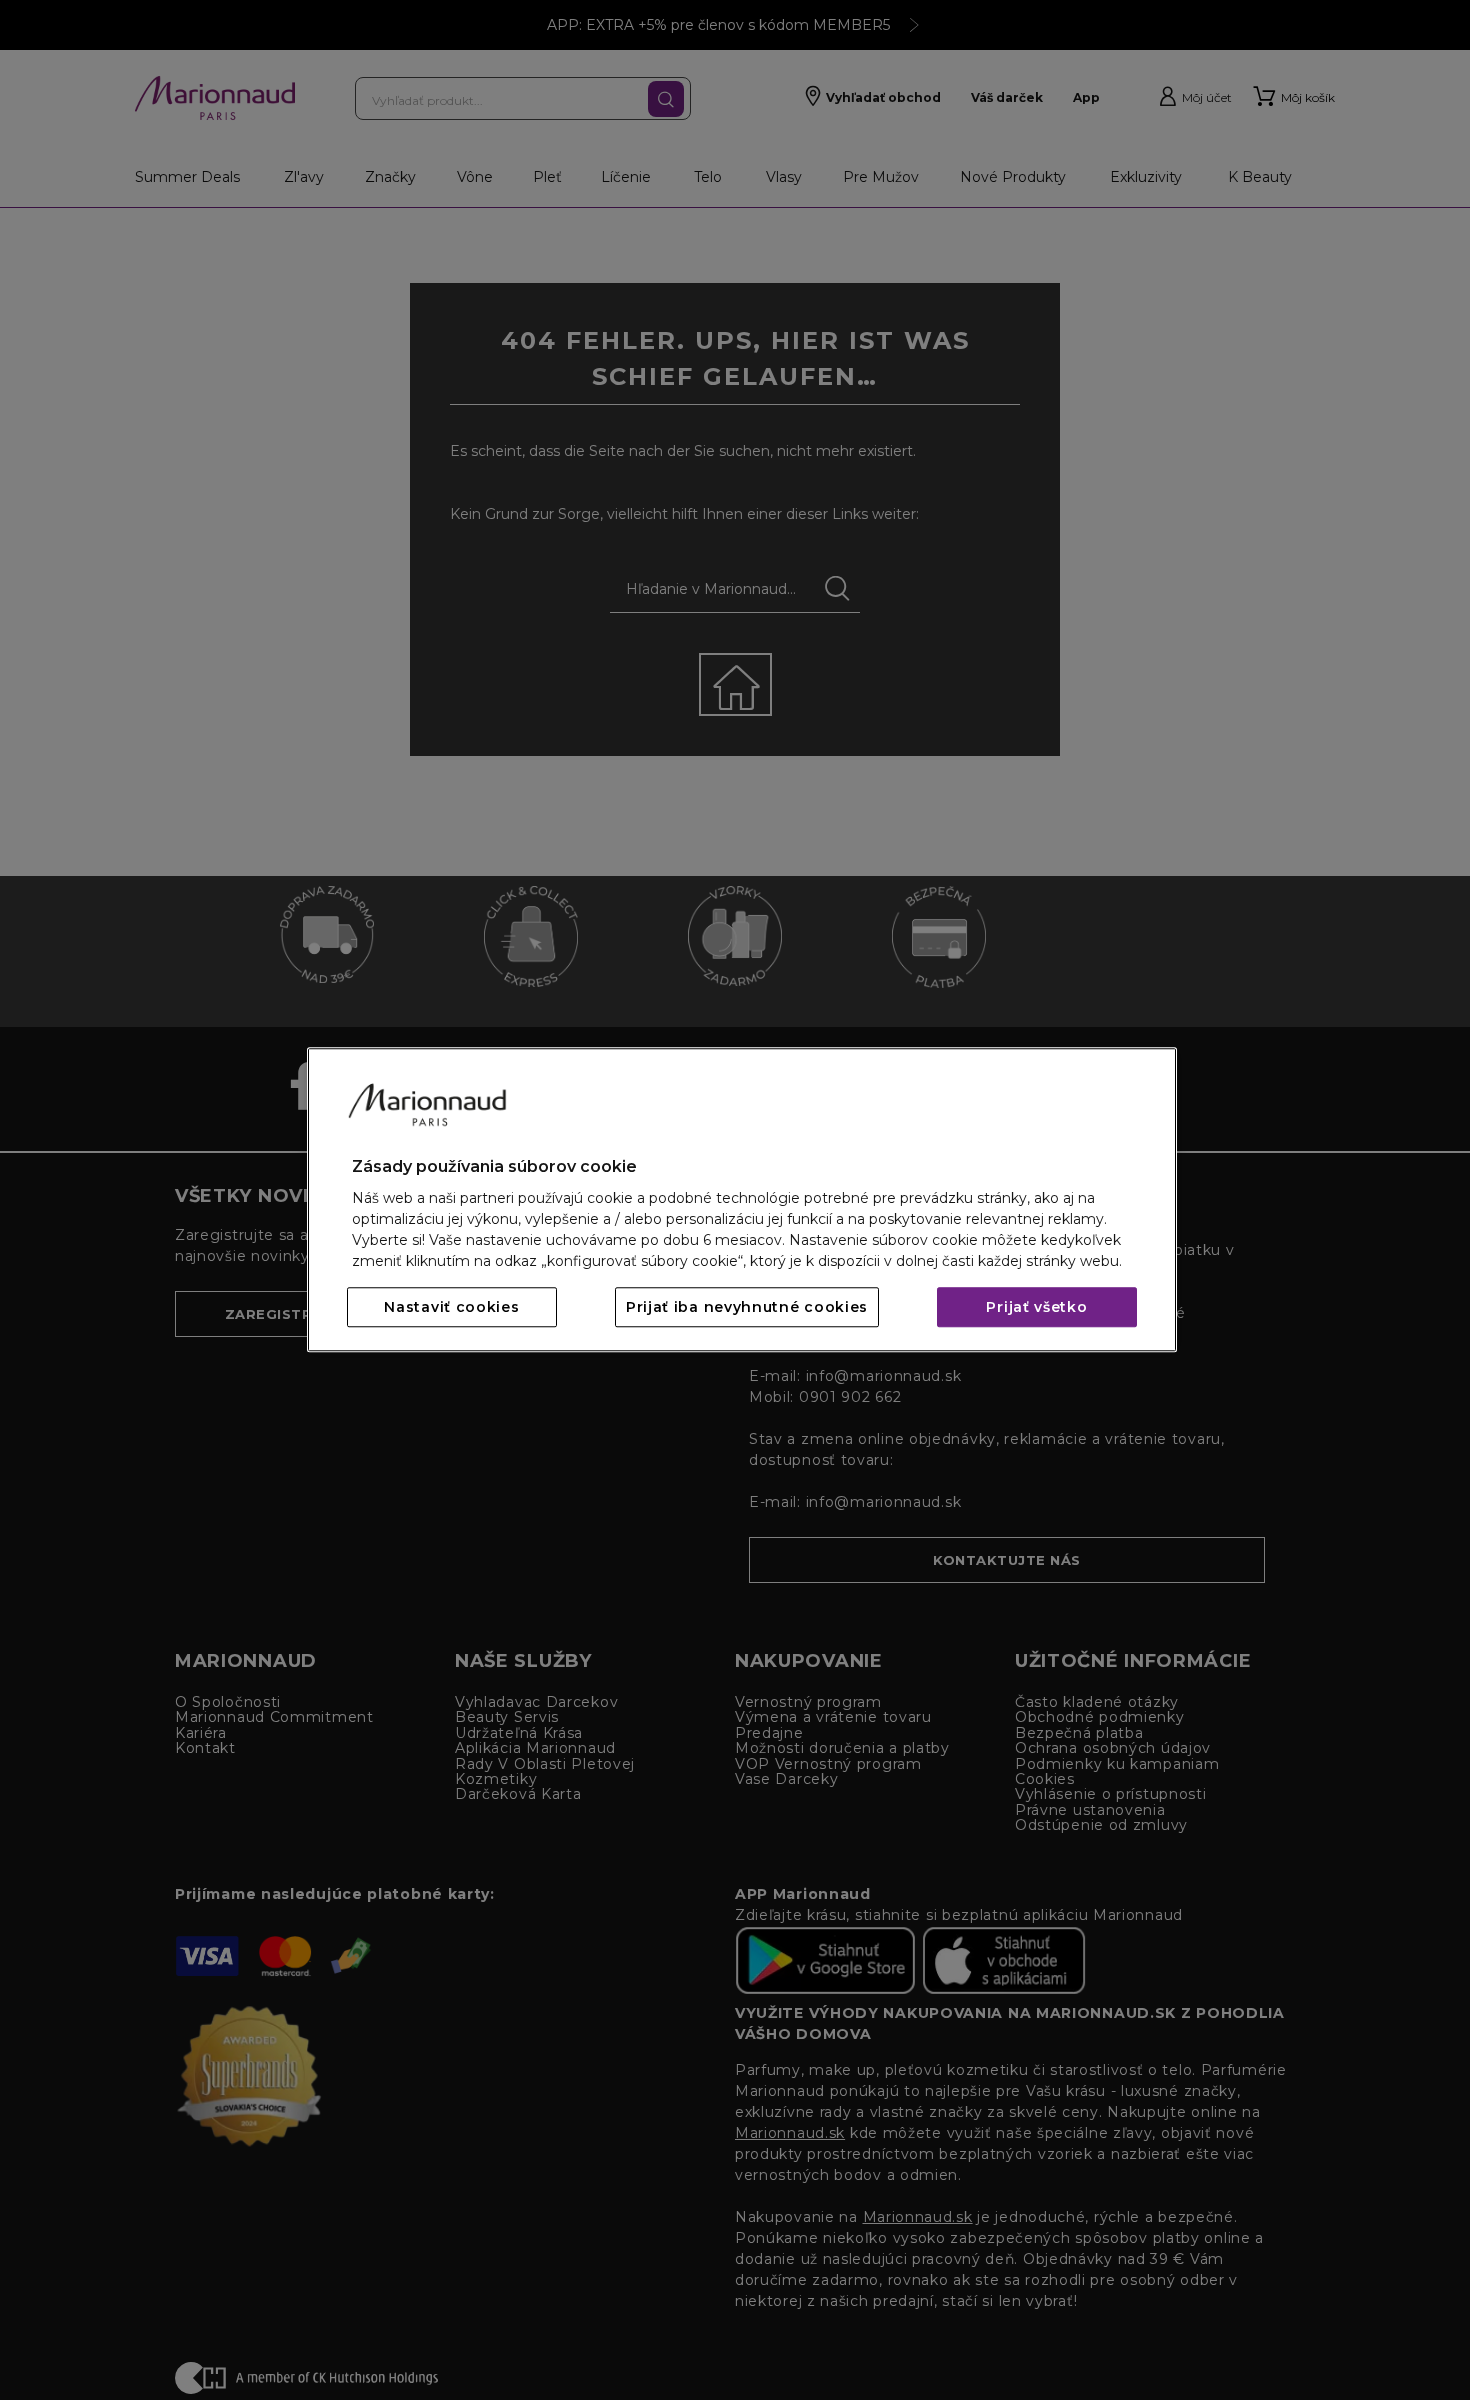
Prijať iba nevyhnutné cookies (747, 1308)
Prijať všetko (1036, 1308)
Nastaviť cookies (451, 1308)
